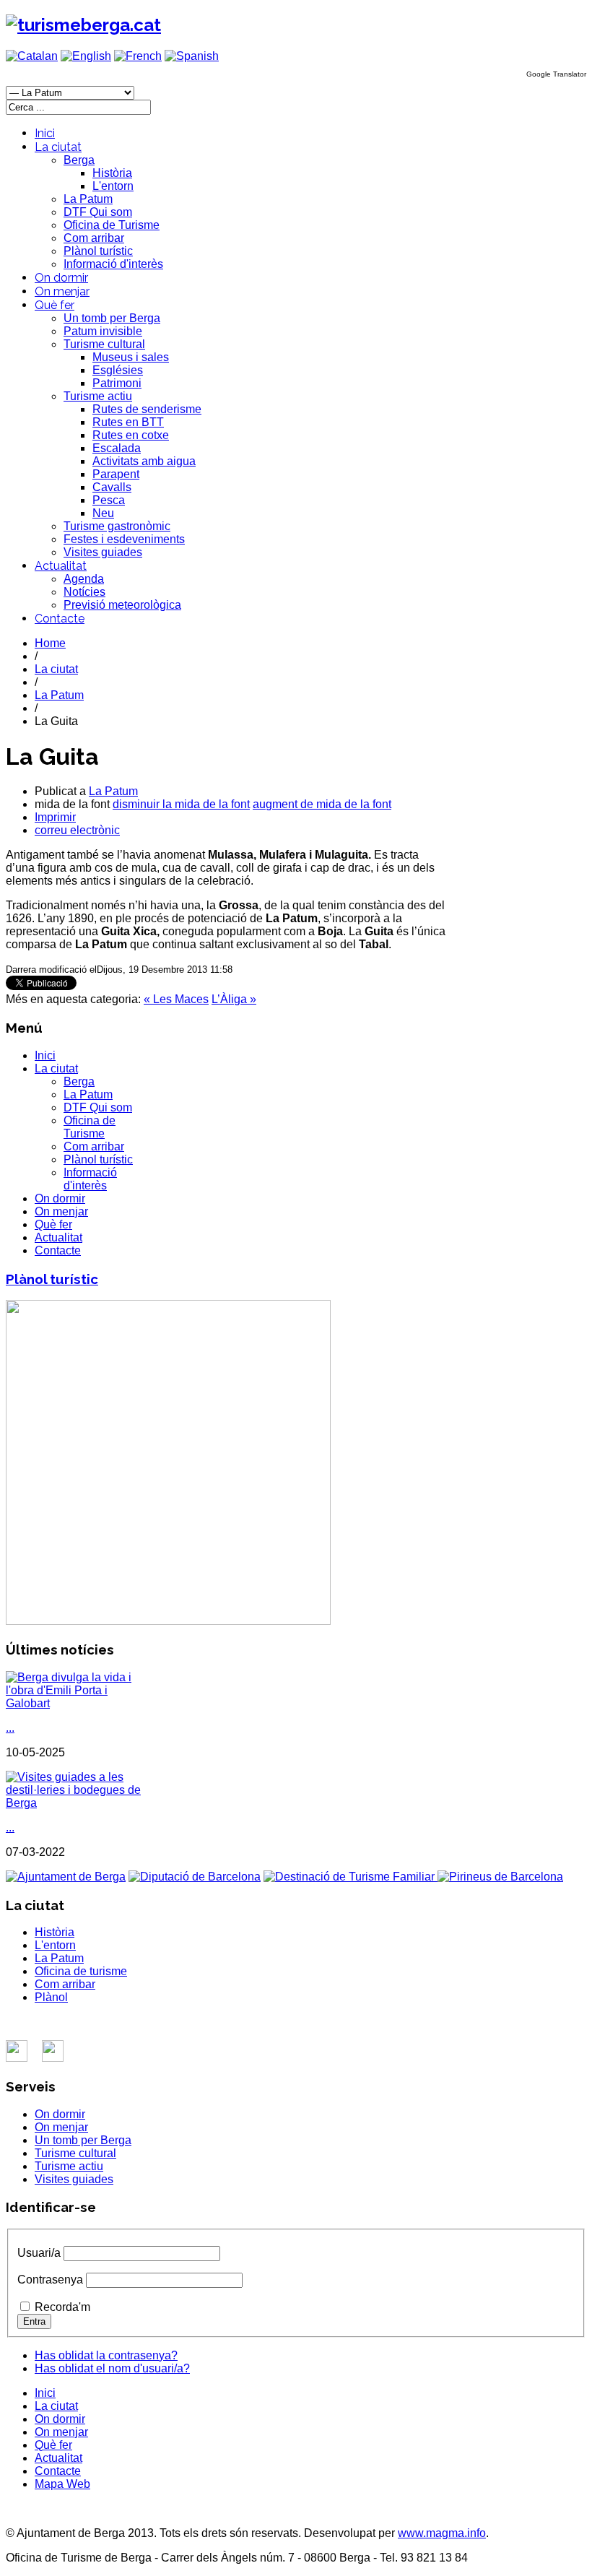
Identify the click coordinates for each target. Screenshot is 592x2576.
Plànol (51, 1997)
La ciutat (58, 147)
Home (50, 643)
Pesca (109, 500)
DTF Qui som (98, 212)
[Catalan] (32, 56)
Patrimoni (117, 383)
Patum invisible (103, 331)
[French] (138, 56)
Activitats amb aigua (144, 461)
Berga (79, 160)
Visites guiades (103, 552)
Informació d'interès (113, 264)
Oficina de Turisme (112, 225)
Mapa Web (62, 2484)
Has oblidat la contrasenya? (106, 2355)
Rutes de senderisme (147, 409)
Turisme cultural (104, 344)
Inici (45, 133)
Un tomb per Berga (112, 318)
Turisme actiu (98, 396)
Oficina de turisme (81, 1971)
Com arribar (94, 238)
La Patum (88, 199)
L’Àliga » (234, 999)
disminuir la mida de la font (181, 804)
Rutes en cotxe (131, 435)
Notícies (84, 592)
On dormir (61, 278)
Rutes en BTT (128, 422)
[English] (86, 56)
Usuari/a (39, 2253)
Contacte (60, 619)
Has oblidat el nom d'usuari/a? (112, 2368)
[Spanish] (192, 56)
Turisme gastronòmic (117, 526)
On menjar (62, 291)
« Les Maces (176, 999)
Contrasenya (50, 2280)
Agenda (84, 579)
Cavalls (112, 487)
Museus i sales (131, 357)
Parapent (116, 474)
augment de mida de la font (322, 804)
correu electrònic (77, 830)
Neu (103, 513)
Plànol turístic (98, 251)
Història (112, 173)
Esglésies (118, 370)
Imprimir (55, 817)
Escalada (117, 448)
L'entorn (113, 186)
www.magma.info (442, 2533)
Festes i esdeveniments (124, 539)
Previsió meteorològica (122, 605)
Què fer (55, 305)
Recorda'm (62, 2307)
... (10, 1728)
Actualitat (61, 566)
